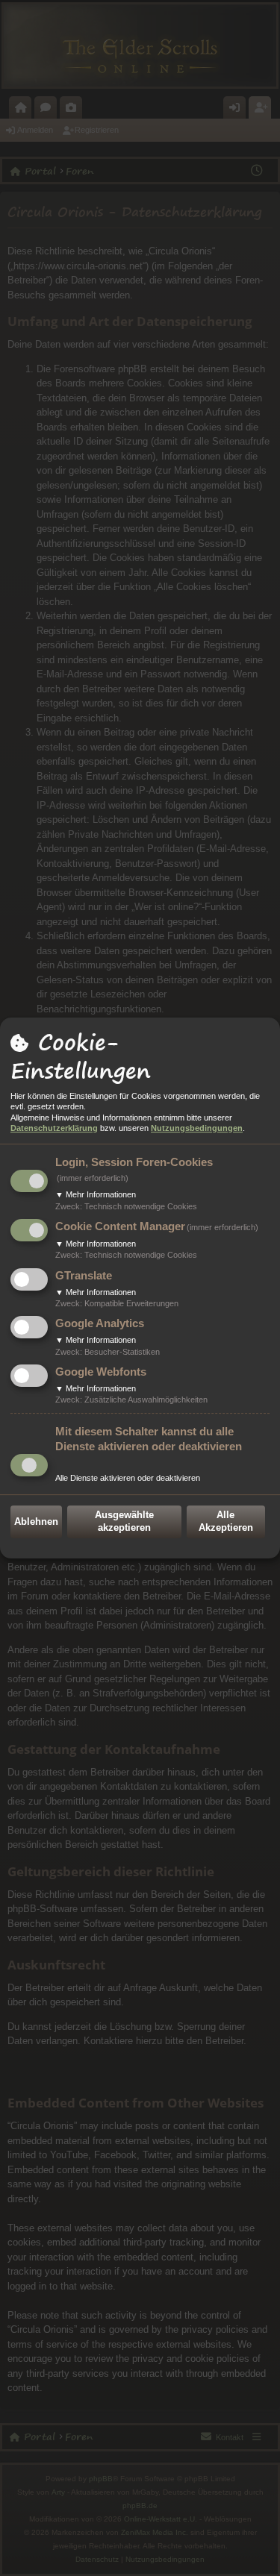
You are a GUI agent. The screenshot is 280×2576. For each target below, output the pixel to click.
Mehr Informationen (96, 1194)
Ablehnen (36, 1522)
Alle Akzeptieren (226, 1521)
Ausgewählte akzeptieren (124, 1521)
